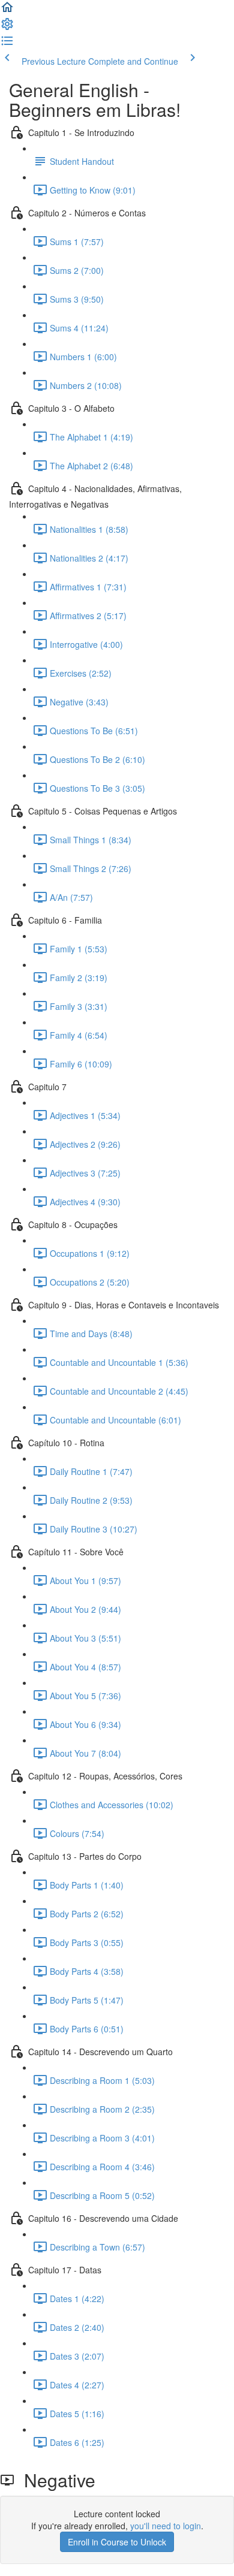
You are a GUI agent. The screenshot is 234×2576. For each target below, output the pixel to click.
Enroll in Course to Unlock (117, 2542)
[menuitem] (7, 28)
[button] (7, 11)
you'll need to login (166, 2526)
